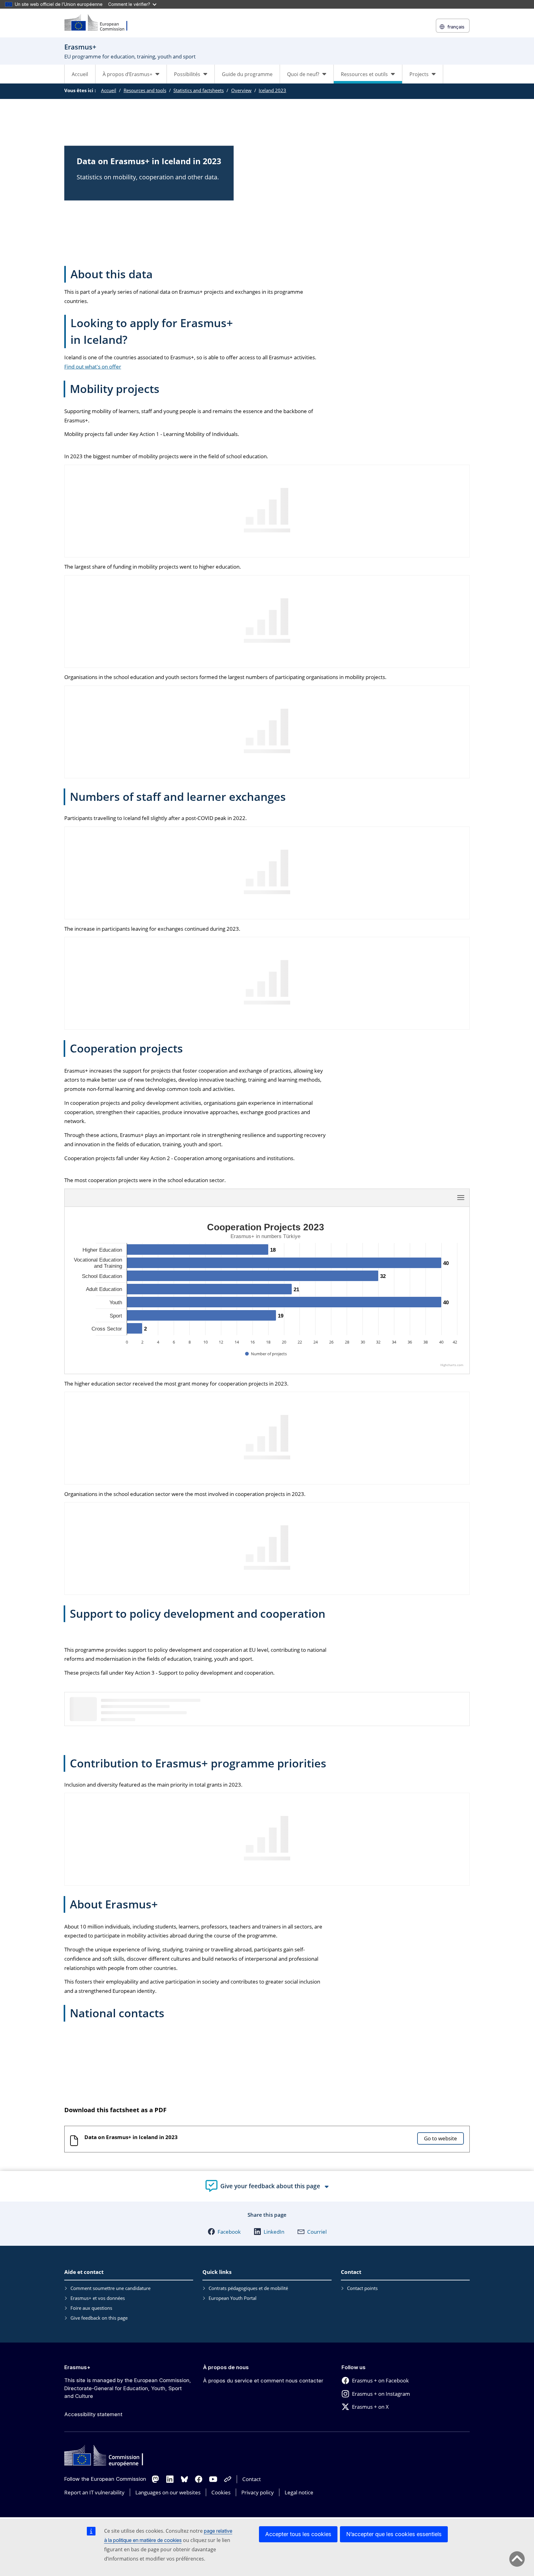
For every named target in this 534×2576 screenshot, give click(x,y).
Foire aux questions (91, 2308)
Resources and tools (145, 90)
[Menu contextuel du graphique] (461, 1198)
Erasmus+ (77, 2367)
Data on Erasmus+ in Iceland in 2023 (131, 2137)
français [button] (456, 27)
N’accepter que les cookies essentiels (394, 2534)
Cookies (221, 2492)
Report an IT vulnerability (94, 2492)
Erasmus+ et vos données (98, 2298)
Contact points (362, 2288)
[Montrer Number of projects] (266, 1354)
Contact (252, 2479)
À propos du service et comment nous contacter (263, 2381)
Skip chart (174, 1197)
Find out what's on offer (93, 367)
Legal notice (299, 2492)
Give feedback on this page (99, 2318)
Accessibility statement (93, 2414)
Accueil (80, 74)
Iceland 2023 (272, 90)
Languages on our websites (168, 2492)
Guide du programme (247, 74)
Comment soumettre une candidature (110, 2288)
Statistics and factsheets (199, 90)
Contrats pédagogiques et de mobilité (248, 2288)
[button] (224, 2232)
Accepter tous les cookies (298, 2534)
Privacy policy (258, 2492)
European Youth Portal (233, 2298)
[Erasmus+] (100, 23)
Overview (241, 90)
